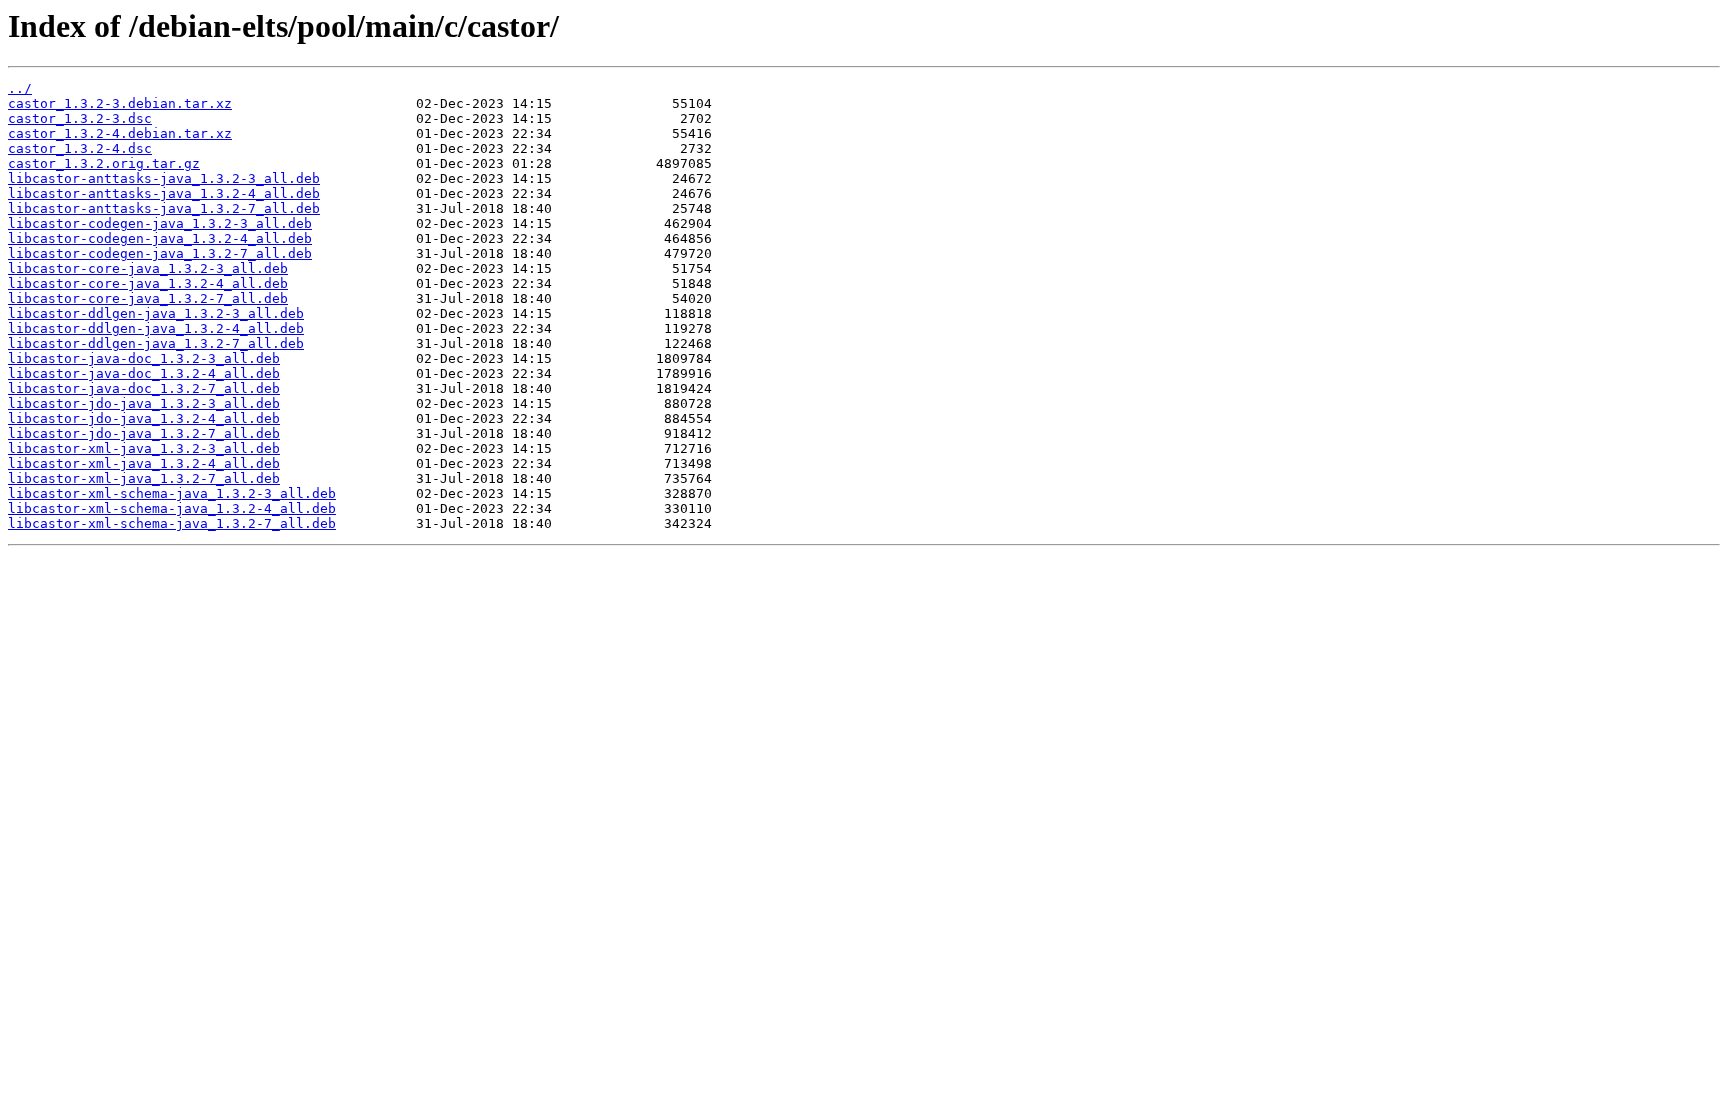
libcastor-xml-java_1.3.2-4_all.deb (144, 463)
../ (20, 88)
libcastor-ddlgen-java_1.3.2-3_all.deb (156, 313)
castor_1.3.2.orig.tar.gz (104, 163)
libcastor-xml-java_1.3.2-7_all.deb (144, 478)
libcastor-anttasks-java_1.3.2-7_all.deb (164, 208)
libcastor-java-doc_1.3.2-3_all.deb (144, 358)
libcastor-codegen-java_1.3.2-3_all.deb (160, 223)
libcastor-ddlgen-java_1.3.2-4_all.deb (156, 328)
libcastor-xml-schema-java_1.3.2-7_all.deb (172, 523)
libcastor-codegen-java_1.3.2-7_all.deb (160, 253)
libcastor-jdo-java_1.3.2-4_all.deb (144, 418)
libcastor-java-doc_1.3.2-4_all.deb (144, 373)
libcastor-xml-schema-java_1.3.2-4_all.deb (172, 508)
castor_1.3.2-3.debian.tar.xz (120, 103)
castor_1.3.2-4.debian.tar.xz (120, 133)
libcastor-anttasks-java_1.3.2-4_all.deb (164, 193)
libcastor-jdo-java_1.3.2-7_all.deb (144, 433)
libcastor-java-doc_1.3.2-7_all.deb (144, 388)
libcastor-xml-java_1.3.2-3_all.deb (144, 448)
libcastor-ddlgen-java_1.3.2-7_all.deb (156, 343)
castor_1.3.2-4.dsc (80, 148)
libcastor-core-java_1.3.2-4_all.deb (148, 283)
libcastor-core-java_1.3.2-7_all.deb (148, 298)
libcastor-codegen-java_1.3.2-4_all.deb (160, 238)
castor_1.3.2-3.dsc (80, 118)
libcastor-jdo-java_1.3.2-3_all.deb (144, 403)
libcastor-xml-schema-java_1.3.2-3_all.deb (172, 493)
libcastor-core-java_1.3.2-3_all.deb (148, 268)
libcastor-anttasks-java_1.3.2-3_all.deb (164, 178)
